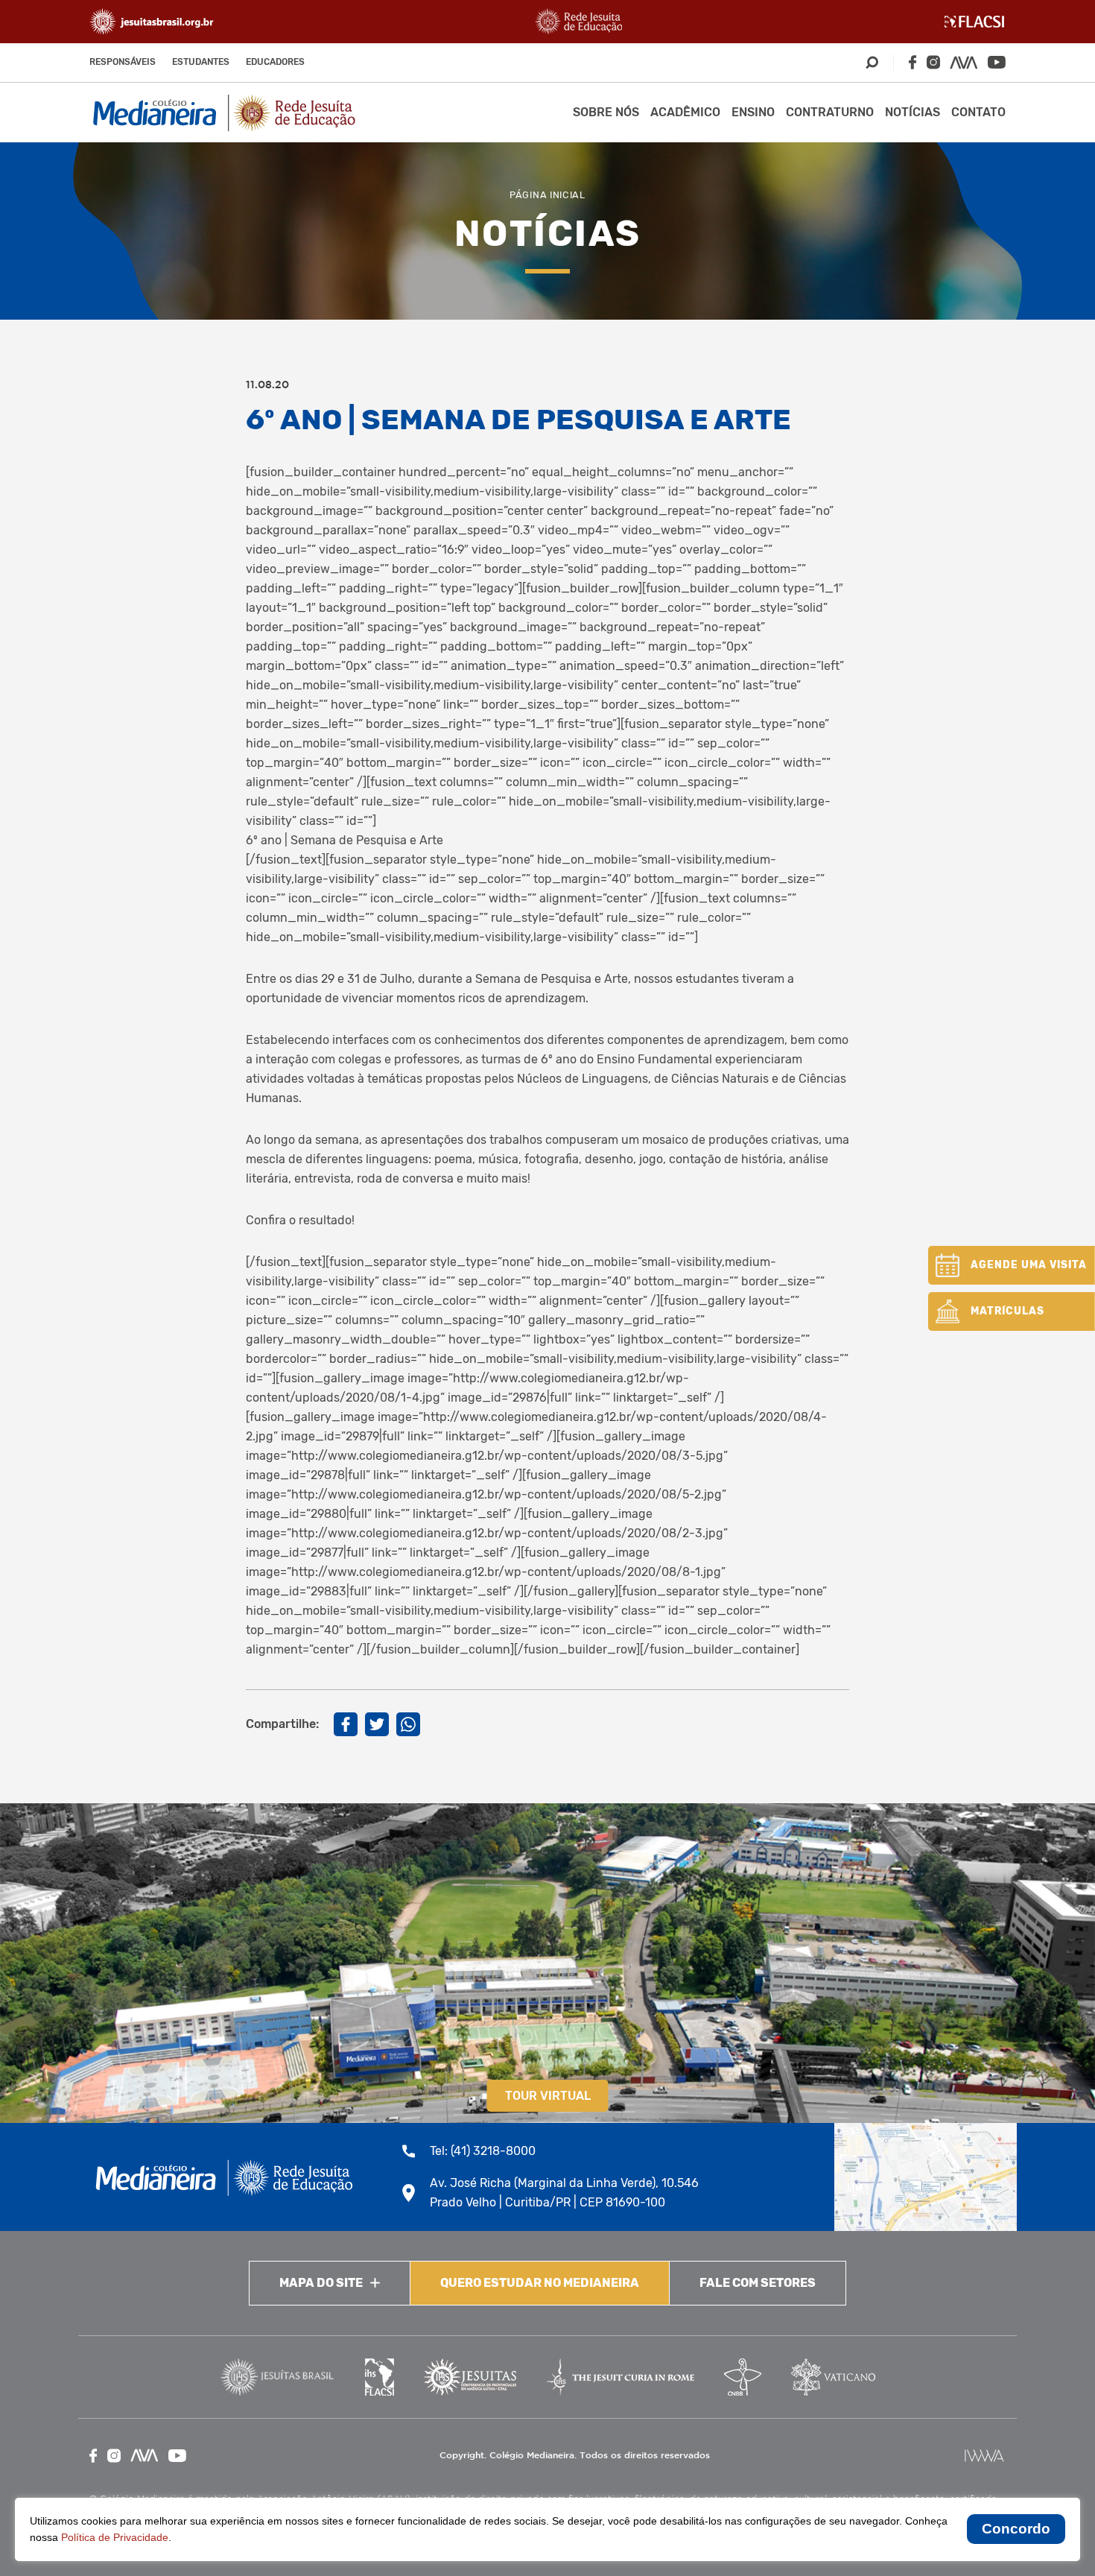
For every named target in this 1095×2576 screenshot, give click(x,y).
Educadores (275, 62)
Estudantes (201, 62)
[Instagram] (933, 62)
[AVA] (964, 63)
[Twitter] (377, 1724)
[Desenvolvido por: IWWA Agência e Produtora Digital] (984, 2456)
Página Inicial (547, 195)
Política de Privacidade (115, 2537)
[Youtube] (997, 62)
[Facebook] (913, 62)
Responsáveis (123, 62)
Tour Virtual (548, 2096)
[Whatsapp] (408, 1724)
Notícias (913, 112)
